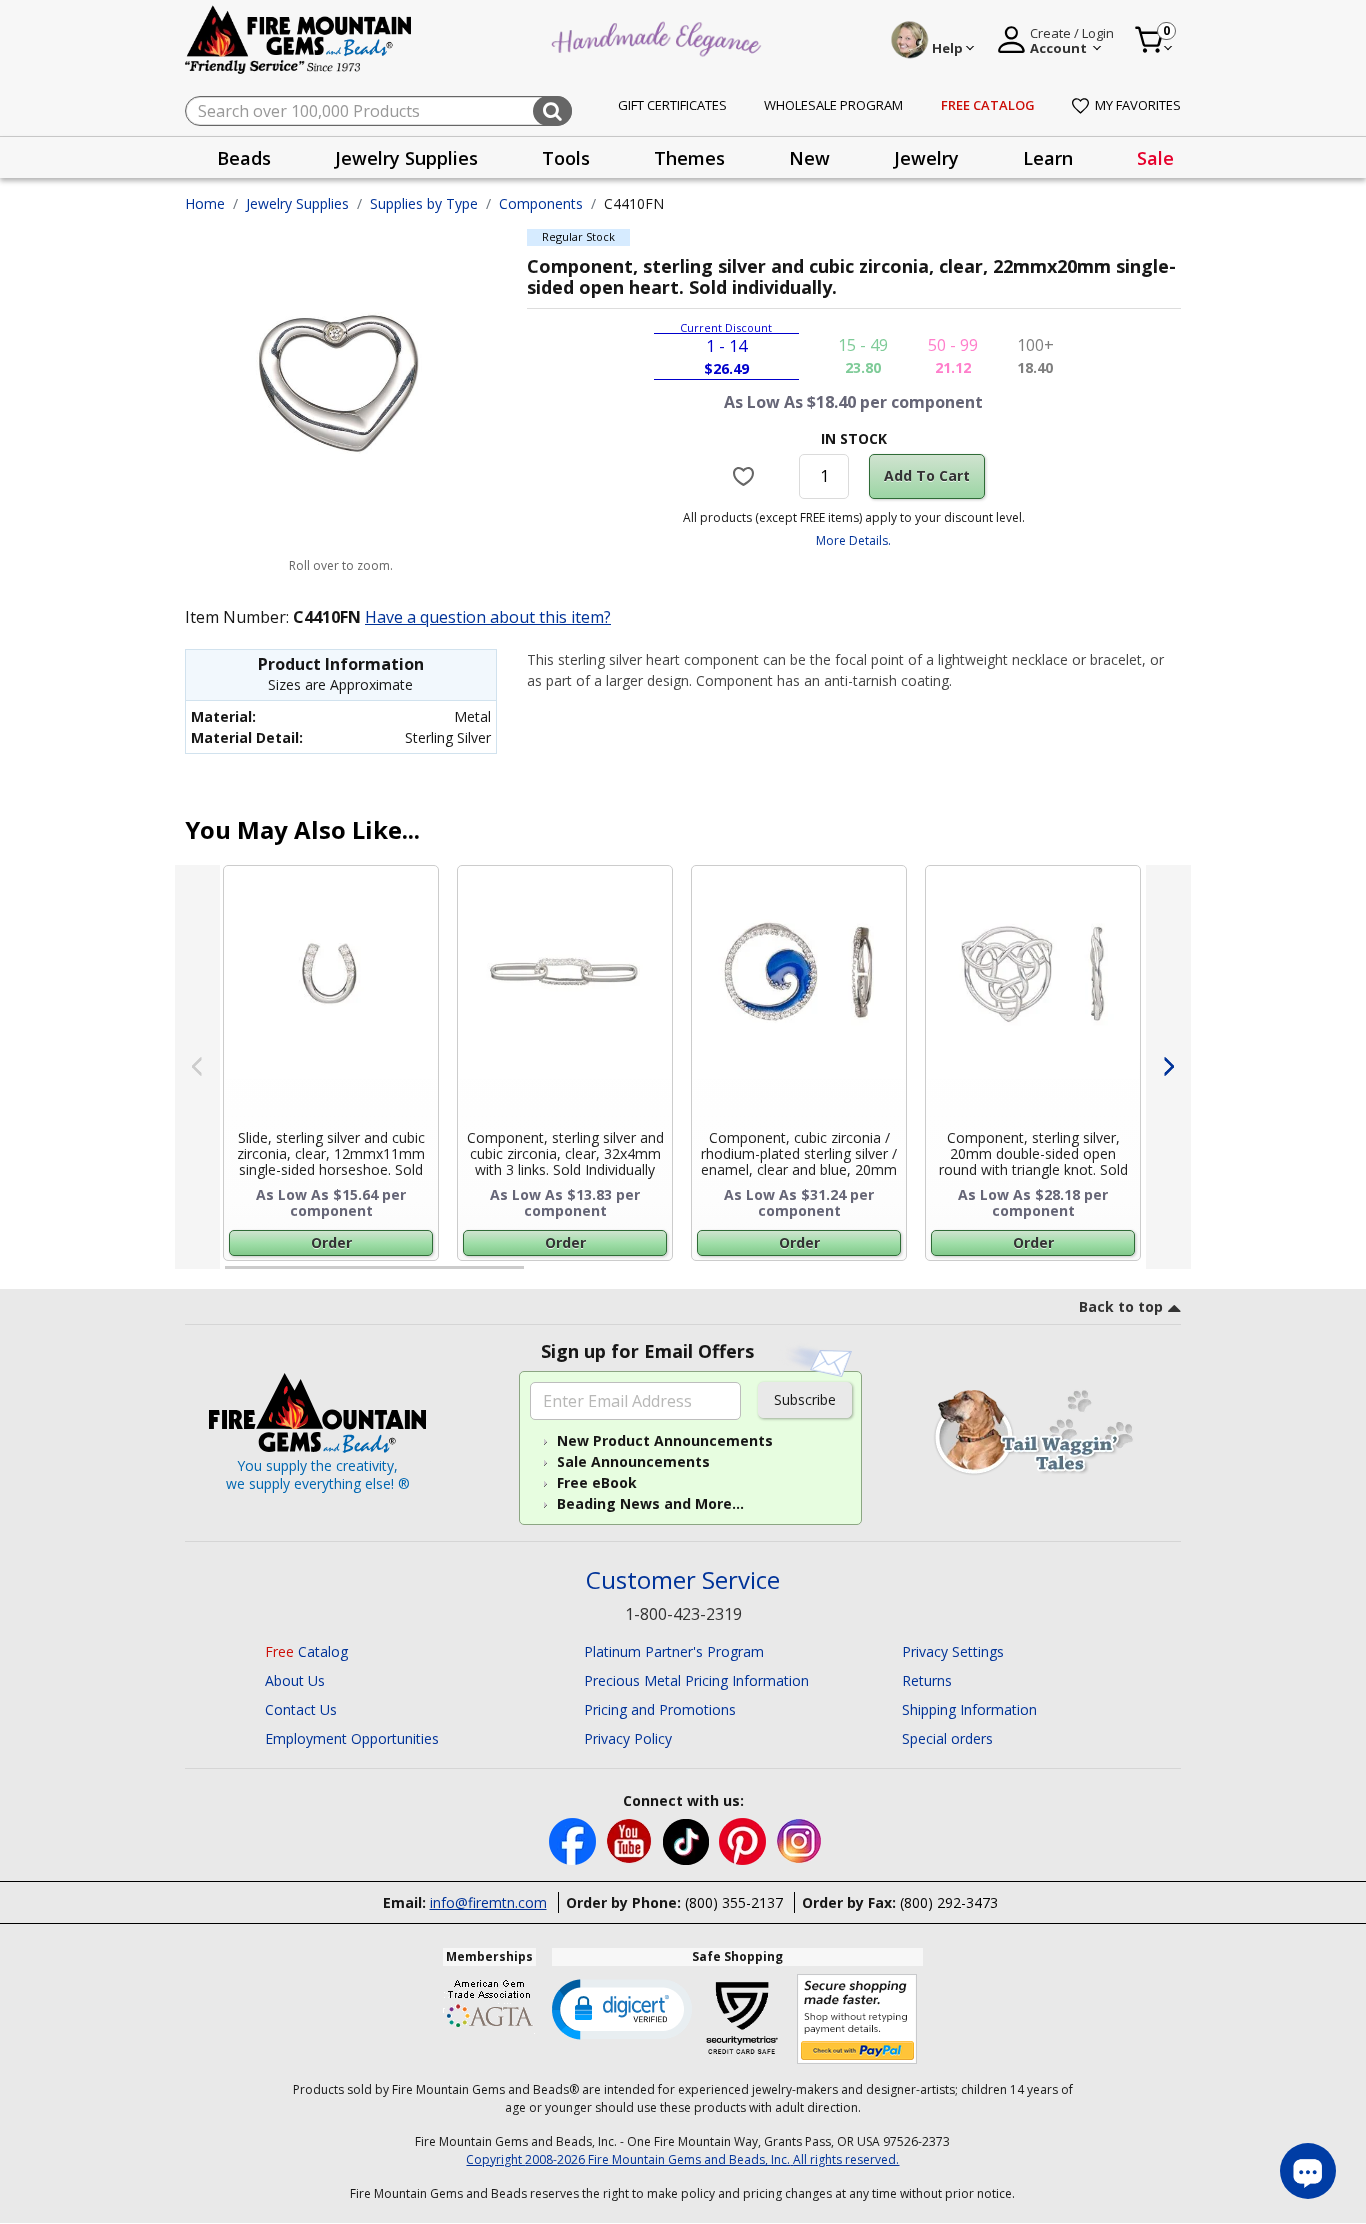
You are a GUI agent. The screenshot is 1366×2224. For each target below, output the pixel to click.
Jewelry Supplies (297, 203)
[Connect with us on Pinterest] (744, 1839)
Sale (1155, 158)
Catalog (306, 1651)
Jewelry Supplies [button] (406, 158)
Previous (197, 1067)
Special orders (947, 1738)
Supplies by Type (424, 203)
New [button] (809, 158)
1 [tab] (235, 1276)
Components (541, 203)
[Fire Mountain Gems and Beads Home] (299, 38)
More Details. (853, 540)
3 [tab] (852, 1276)
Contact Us (301, 1709)
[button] (622, 2008)
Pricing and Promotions (660, 1709)
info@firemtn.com (488, 1902)
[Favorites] (746, 476)
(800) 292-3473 (949, 1902)
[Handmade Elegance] (659, 36)
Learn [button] (1048, 158)
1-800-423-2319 (683, 1614)
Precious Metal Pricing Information (696, 1680)
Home (205, 203)
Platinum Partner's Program (674, 1651)
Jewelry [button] (926, 158)
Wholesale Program (833, 105)
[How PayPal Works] (857, 2019)
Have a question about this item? (488, 617)
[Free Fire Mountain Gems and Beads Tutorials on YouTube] (631, 1839)
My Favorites (1138, 105)
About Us (295, 1680)
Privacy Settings (953, 1651)
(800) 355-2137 (734, 1902)
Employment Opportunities (352, 1738)
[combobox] (378, 111)
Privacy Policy (628, 1738)
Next (1168, 1067)
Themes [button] (689, 158)
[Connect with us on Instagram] (799, 1839)
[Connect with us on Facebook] (574, 1839)
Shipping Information (969, 1709)
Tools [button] (566, 158)
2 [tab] (544, 1276)
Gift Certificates (672, 105)
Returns (927, 1680)
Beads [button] (244, 158)
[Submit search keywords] (552, 111)
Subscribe (805, 1399)
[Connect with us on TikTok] (688, 1839)
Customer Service (683, 1580)
